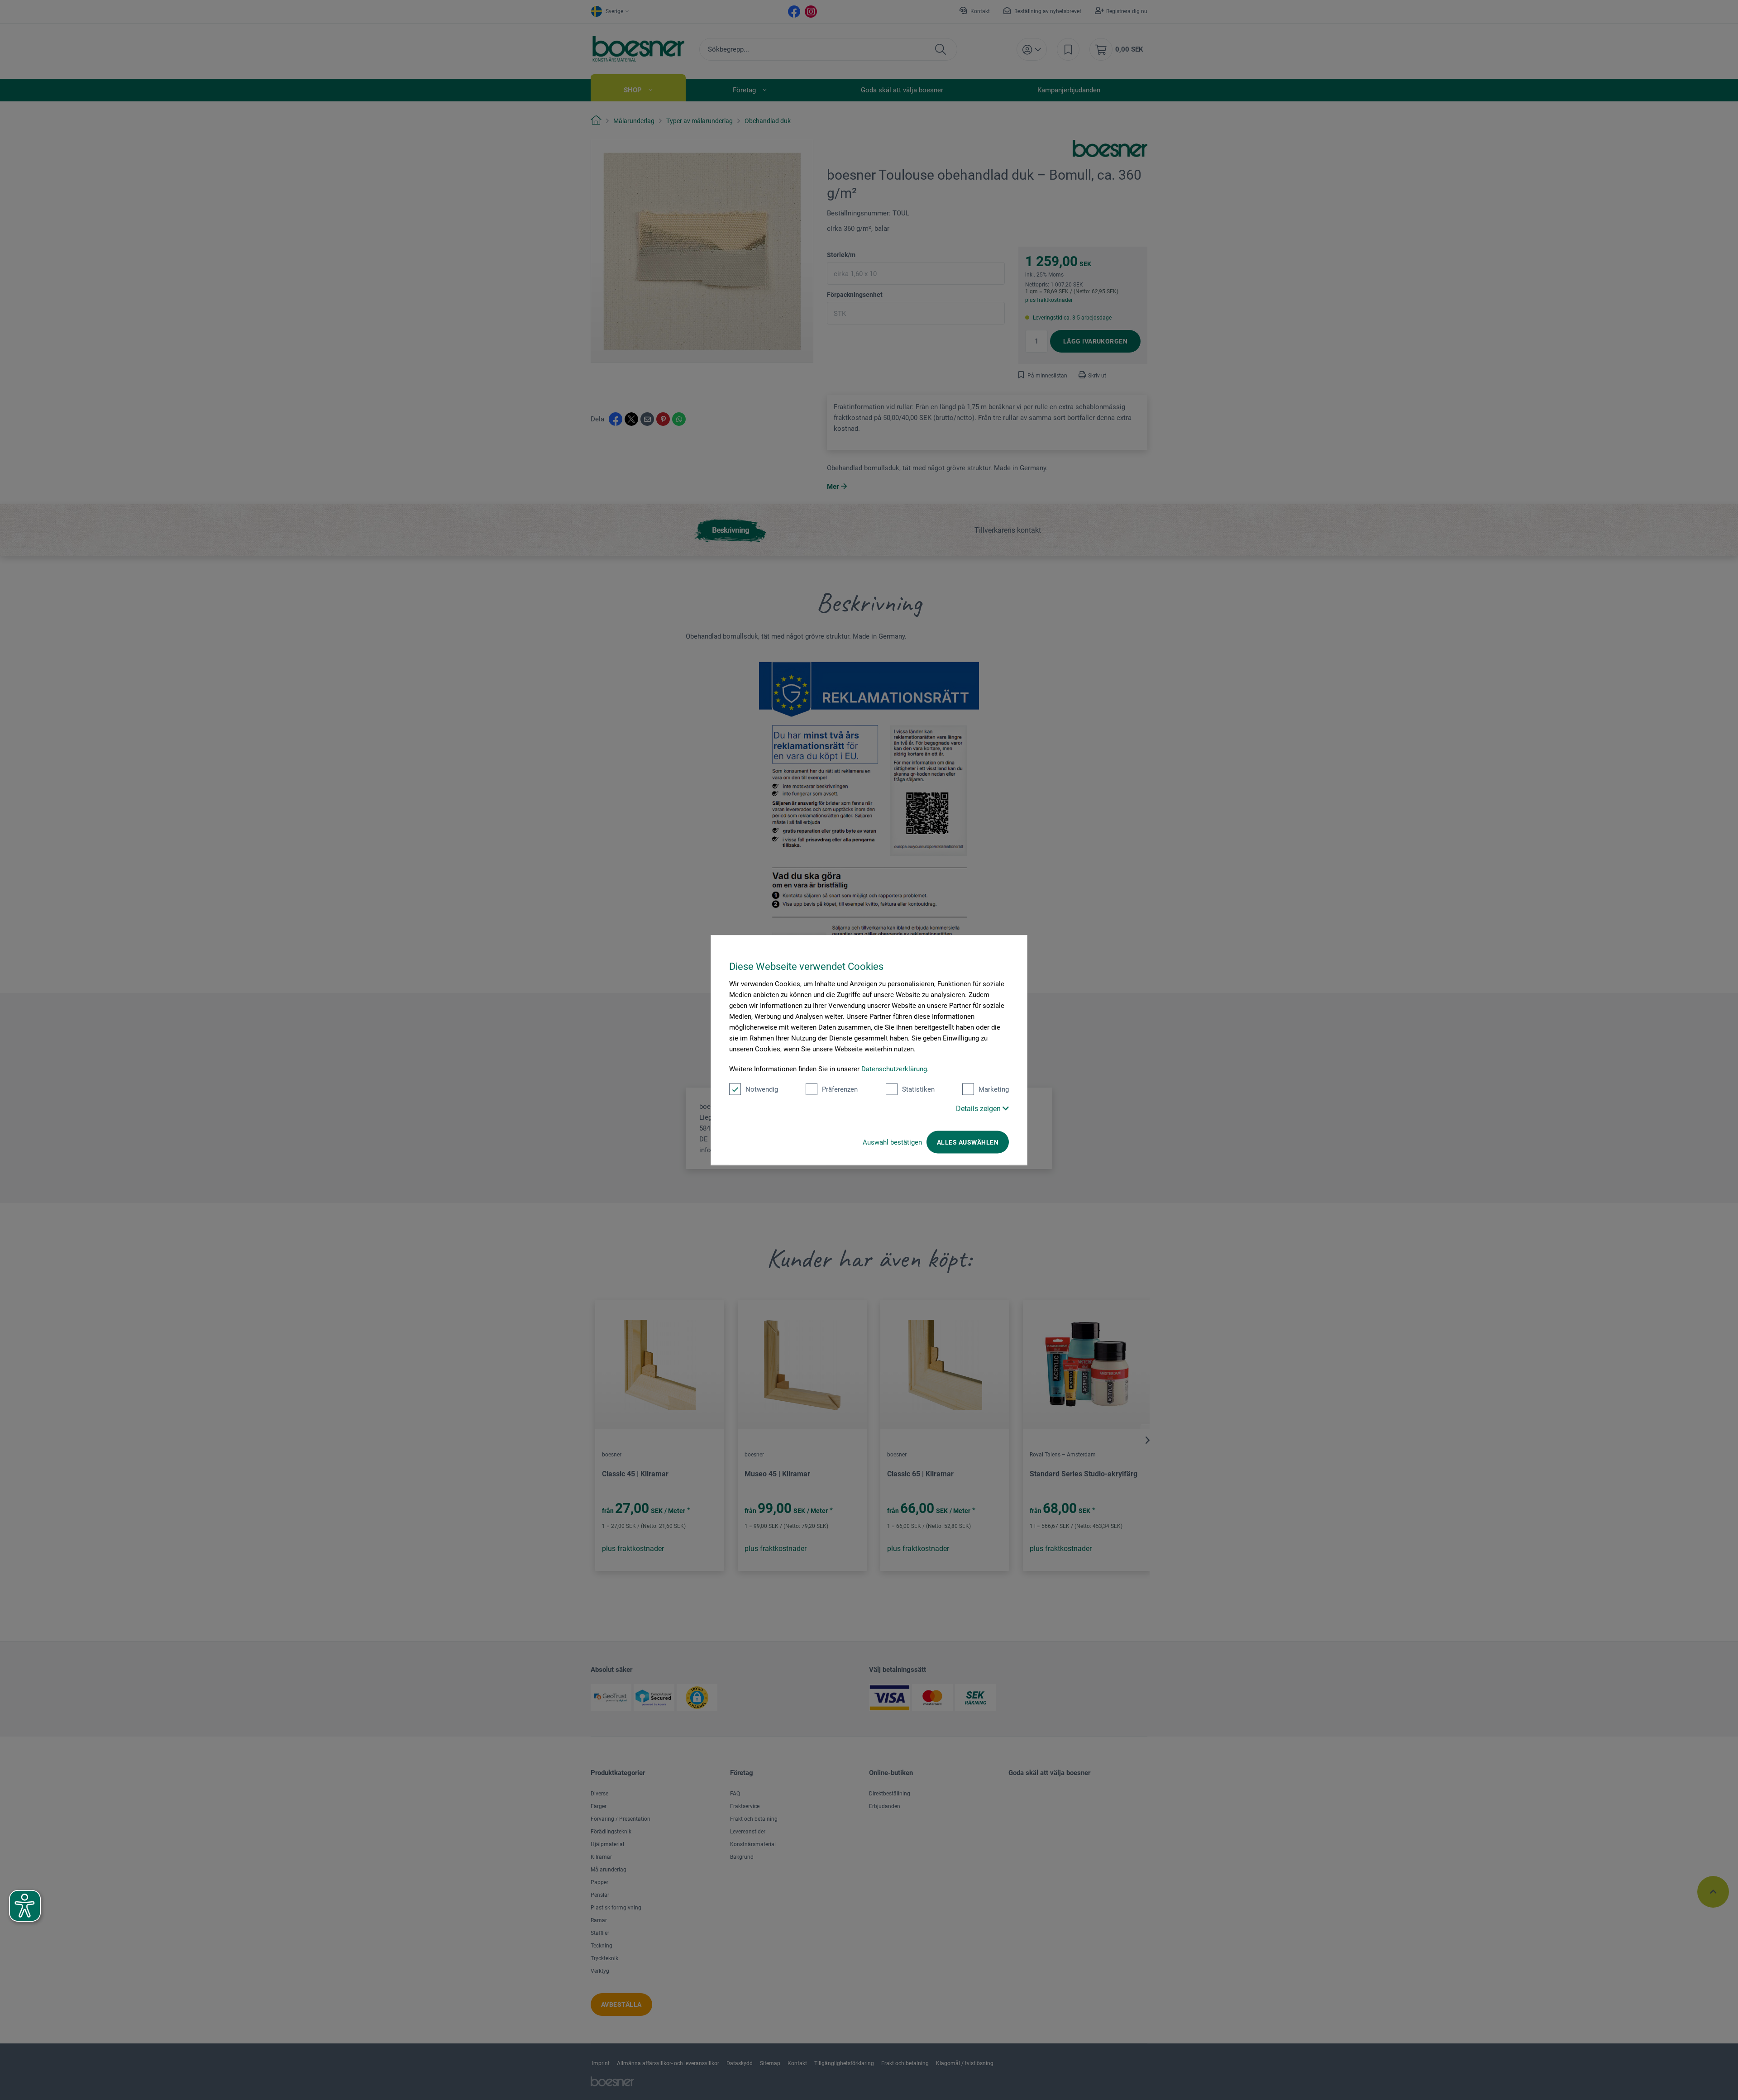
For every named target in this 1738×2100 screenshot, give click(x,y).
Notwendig (762, 1089)
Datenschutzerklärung (894, 1069)
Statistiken (918, 1089)
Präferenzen (840, 1089)
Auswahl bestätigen (892, 1142)
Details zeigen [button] (979, 1109)
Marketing (994, 1089)
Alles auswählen (968, 1142)
